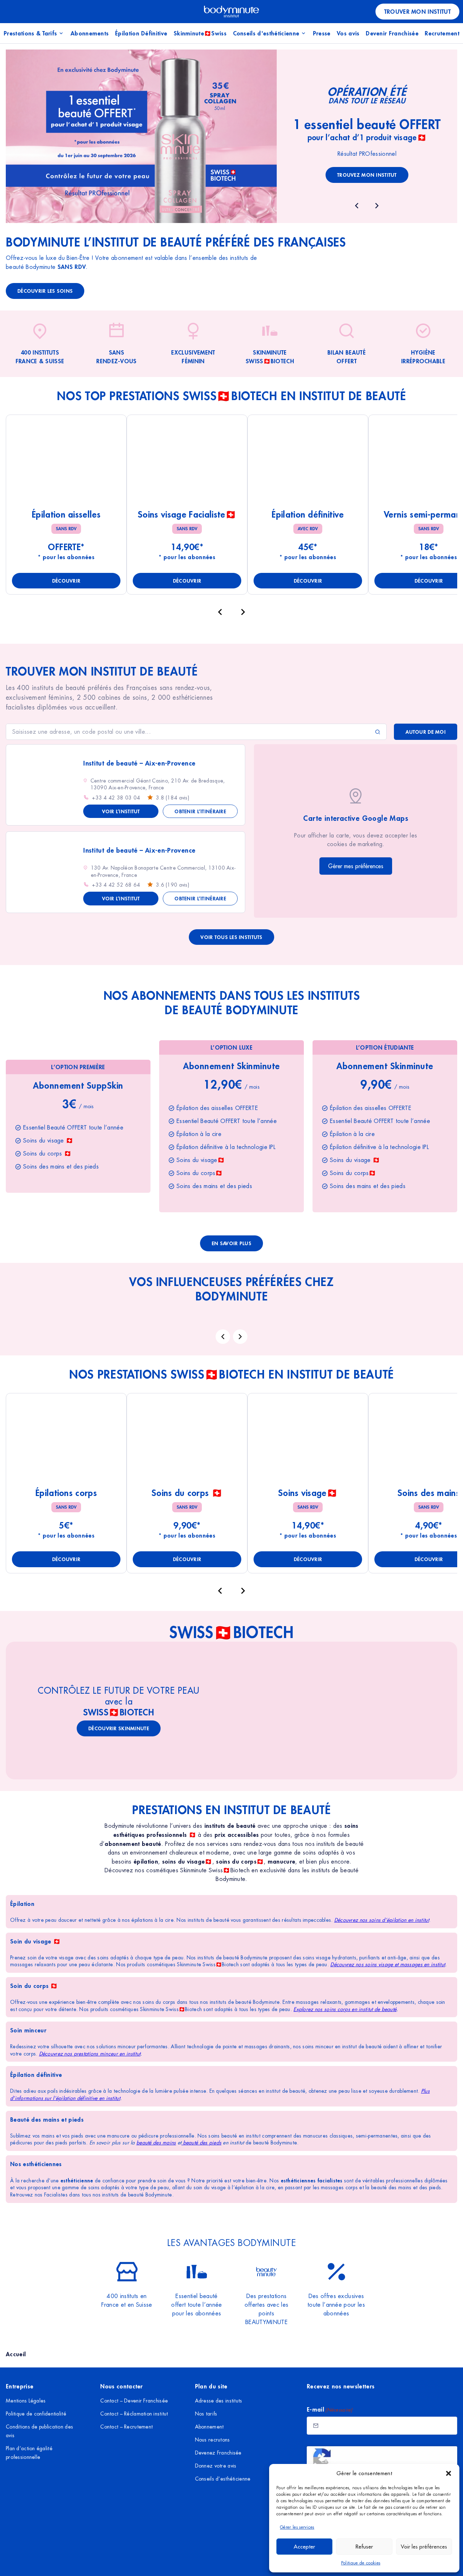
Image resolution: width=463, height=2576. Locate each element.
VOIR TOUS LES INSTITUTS (231, 937)
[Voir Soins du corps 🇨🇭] (187, 1440)
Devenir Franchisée (392, 33)
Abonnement (209, 2427)
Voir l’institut (121, 811)
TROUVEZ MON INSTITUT (367, 175)
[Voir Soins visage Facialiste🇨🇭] (187, 461)
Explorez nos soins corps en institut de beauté (345, 2009)
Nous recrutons (213, 2440)
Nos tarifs (206, 2414)
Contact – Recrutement (126, 2427)
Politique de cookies (361, 2563)
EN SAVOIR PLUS (231, 1243)
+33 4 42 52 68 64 (116, 885)
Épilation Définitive (141, 33)
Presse (322, 33)
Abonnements (90, 33)
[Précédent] (220, 612)
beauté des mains (156, 2143)
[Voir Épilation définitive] (308, 461)
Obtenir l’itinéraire (200, 811)
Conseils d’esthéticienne (223, 2479)
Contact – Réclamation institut (134, 2414)
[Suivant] (243, 612)
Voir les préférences (424, 2547)
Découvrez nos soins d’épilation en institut (382, 1920)
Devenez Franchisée (218, 2453)
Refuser (364, 2547)
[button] (449, 2473)
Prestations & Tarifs (30, 33)
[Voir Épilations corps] (66, 1440)
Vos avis (348, 33)
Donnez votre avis (216, 2466)
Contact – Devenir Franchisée (134, 2401)
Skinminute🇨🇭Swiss (200, 33)
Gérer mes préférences (356, 866)
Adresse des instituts (219, 2401)
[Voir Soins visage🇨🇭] (308, 1440)
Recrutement (442, 33)
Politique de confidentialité (36, 2414)
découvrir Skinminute (119, 1728)
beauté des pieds (201, 2143)
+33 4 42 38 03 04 (116, 798)
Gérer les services (297, 2527)
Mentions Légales (26, 2401)
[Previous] (223, 1337)
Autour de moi (426, 732)
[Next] (240, 1337)
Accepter (304, 2547)
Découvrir (66, 581)
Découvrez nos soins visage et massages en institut (388, 1964)
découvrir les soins (45, 291)
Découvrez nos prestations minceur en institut (90, 2054)
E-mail (330, 2409)
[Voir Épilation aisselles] (66, 461)
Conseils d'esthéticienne (266, 33)
